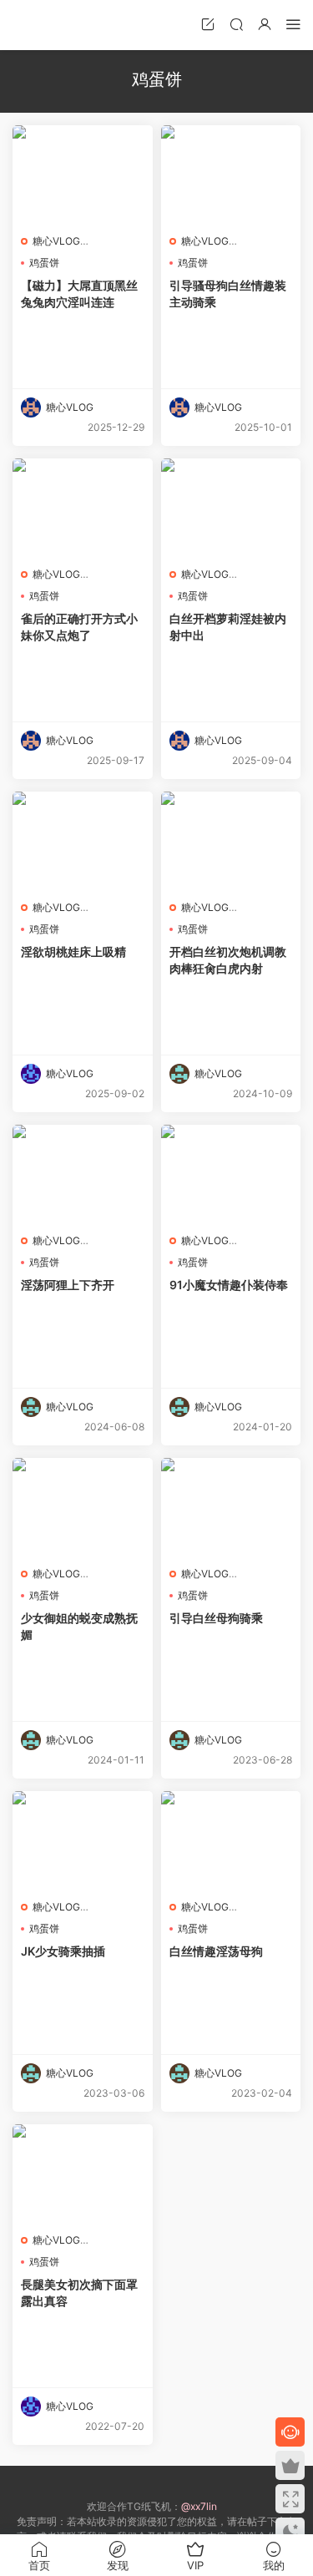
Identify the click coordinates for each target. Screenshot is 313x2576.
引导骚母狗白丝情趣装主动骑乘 (228, 294)
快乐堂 (38, 25)
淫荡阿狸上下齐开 (68, 1285)
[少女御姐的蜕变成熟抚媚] (83, 1508)
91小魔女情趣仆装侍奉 (229, 1285)
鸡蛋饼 (44, 263)
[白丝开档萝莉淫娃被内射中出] (231, 509)
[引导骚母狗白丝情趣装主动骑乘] (231, 175)
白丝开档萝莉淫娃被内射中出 (228, 627)
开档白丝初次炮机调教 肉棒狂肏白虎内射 (228, 960)
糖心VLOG (56, 241)
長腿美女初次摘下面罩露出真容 (79, 2293)
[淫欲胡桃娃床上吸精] (83, 842)
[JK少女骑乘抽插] (83, 1841)
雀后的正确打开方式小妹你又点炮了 (79, 627)
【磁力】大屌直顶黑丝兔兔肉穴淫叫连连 (79, 294)
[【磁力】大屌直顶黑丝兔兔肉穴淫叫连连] (83, 175)
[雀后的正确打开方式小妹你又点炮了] (83, 509)
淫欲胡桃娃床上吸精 (73, 951)
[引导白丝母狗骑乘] (231, 1508)
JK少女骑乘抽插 (63, 1951)
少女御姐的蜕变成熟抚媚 (79, 1626)
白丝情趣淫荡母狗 (216, 1951)
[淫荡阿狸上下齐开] (83, 1175)
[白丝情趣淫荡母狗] (231, 1841)
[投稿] (208, 24)
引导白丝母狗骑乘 (216, 1618)
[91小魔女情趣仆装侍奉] (231, 1175)
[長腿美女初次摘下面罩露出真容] (83, 2174)
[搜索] (236, 24)
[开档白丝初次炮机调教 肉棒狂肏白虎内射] (231, 842)
